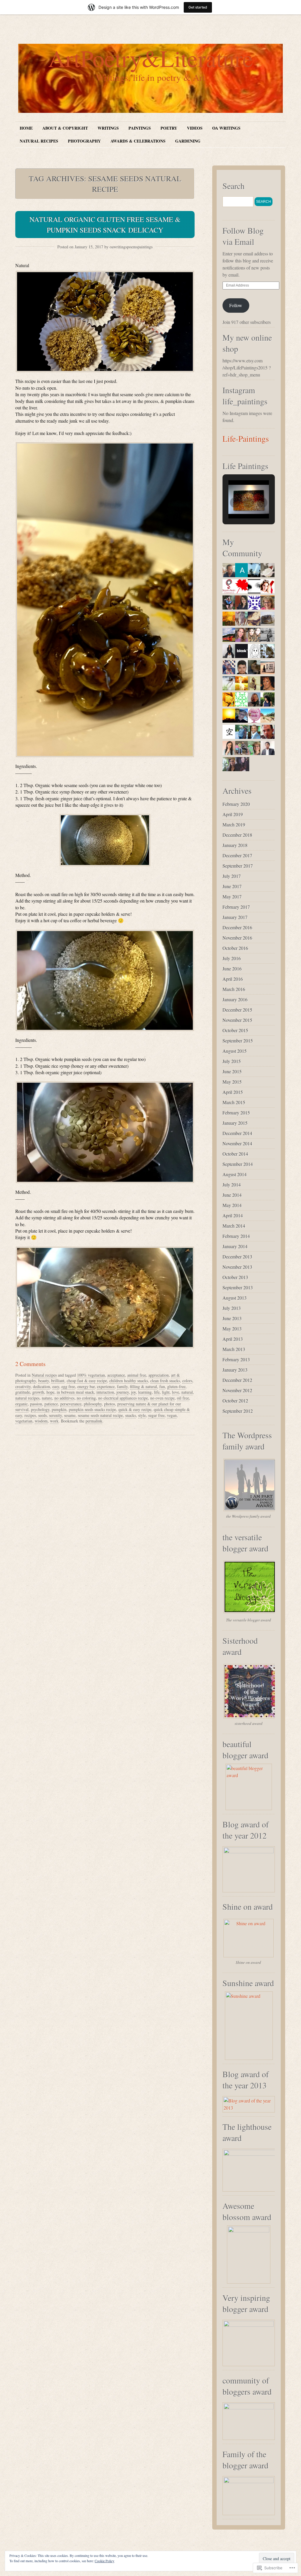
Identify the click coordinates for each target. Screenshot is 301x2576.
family (122, 1386)
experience (106, 1386)
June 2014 (232, 1195)
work (54, 1421)
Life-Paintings (246, 438)
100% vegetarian (91, 1375)
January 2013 (235, 1370)
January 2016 (235, 999)
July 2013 (232, 1308)
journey (123, 1392)
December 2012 (237, 1380)
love (175, 1392)
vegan (172, 1415)
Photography (84, 141)
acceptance (116, 1375)
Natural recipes (39, 141)
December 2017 (237, 855)
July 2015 (232, 1061)
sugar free (156, 1415)
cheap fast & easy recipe (87, 1381)
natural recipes (27, 1398)
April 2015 (233, 1092)
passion (36, 1404)
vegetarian (24, 1421)
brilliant (58, 1381)
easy (56, 1386)
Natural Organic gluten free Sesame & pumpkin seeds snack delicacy (105, 225)
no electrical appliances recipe (123, 1398)
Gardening (188, 141)
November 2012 (237, 1390)
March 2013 (234, 1349)
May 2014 (232, 1205)
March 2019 (234, 825)
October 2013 (235, 1277)
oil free (183, 1398)
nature (47, 1398)
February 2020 (236, 804)
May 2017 (232, 897)
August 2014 (235, 1174)
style (142, 1415)
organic (21, 1404)
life (157, 1392)
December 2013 (237, 1257)
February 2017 (236, 907)
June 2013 (232, 1318)
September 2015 (238, 1041)
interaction (105, 1392)
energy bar (86, 1386)
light (166, 1392)
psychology (40, 1409)
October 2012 (235, 1401)
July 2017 (232, 876)
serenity (55, 1415)
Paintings (140, 128)
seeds (42, 1415)
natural (187, 1392)
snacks (131, 1415)
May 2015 (232, 1082)
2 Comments (30, 1364)
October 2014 (235, 1154)
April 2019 (233, 814)
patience (51, 1404)
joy (133, 1392)
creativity (23, 1386)
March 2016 (234, 989)
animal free (137, 1375)
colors (187, 1381)
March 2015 (234, 1102)
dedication (41, 1386)
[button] (105, 322)
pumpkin (59, 1409)
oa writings (226, 128)
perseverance (71, 1404)
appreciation (159, 1375)
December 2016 (237, 927)
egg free (68, 1386)
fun (162, 1386)
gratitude (23, 1392)
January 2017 (235, 917)
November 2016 (237, 938)
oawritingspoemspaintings (131, 247)
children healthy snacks (129, 1381)
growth (38, 1392)
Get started (198, 7)
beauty (44, 1381)
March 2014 (234, 1226)
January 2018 (235, 845)
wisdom (41, 1421)
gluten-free (176, 1386)
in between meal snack (75, 1392)
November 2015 (237, 1020)
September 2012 (238, 1411)
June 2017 (232, 886)
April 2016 (233, 979)
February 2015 (236, 1113)
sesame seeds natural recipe (100, 1415)
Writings (108, 128)
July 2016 (232, 958)
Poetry (169, 128)
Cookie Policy (104, 2561)
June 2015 (232, 1071)
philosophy (93, 1404)
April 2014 (233, 1215)
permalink (94, 1421)
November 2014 (237, 1143)
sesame (70, 1415)
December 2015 (237, 1010)
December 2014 (237, 1133)
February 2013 (236, 1359)
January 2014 (235, 1246)
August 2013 (235, 1298)
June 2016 (232, 969)
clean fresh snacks (165, 1381)
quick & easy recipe (135, 1409)
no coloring (86, 1398)
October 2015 (235, 1030)
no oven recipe (162, 1398)
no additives (64, 1398)
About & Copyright (65, 128)
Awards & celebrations (138, 141)
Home (26, 128)
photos (109, 1404)
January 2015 (235, 1123)
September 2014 (238, 1164)
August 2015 (235, 1051)
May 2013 (232, 1329)
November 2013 (237, 1267)
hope (50, 1392)
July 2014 (232, 1185)
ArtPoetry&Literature (151, 58)
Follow (236, 305)
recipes (30, 1415)
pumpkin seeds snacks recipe (92, 1409)
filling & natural (143, 1386)
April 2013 (233, 1339)
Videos (195, 128)
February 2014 (236, 1236)
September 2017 (238, 866)
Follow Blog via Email (243, 236)
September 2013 (238, 1287)
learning (145, 1392)
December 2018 (237, 835)
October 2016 (235, 948)
